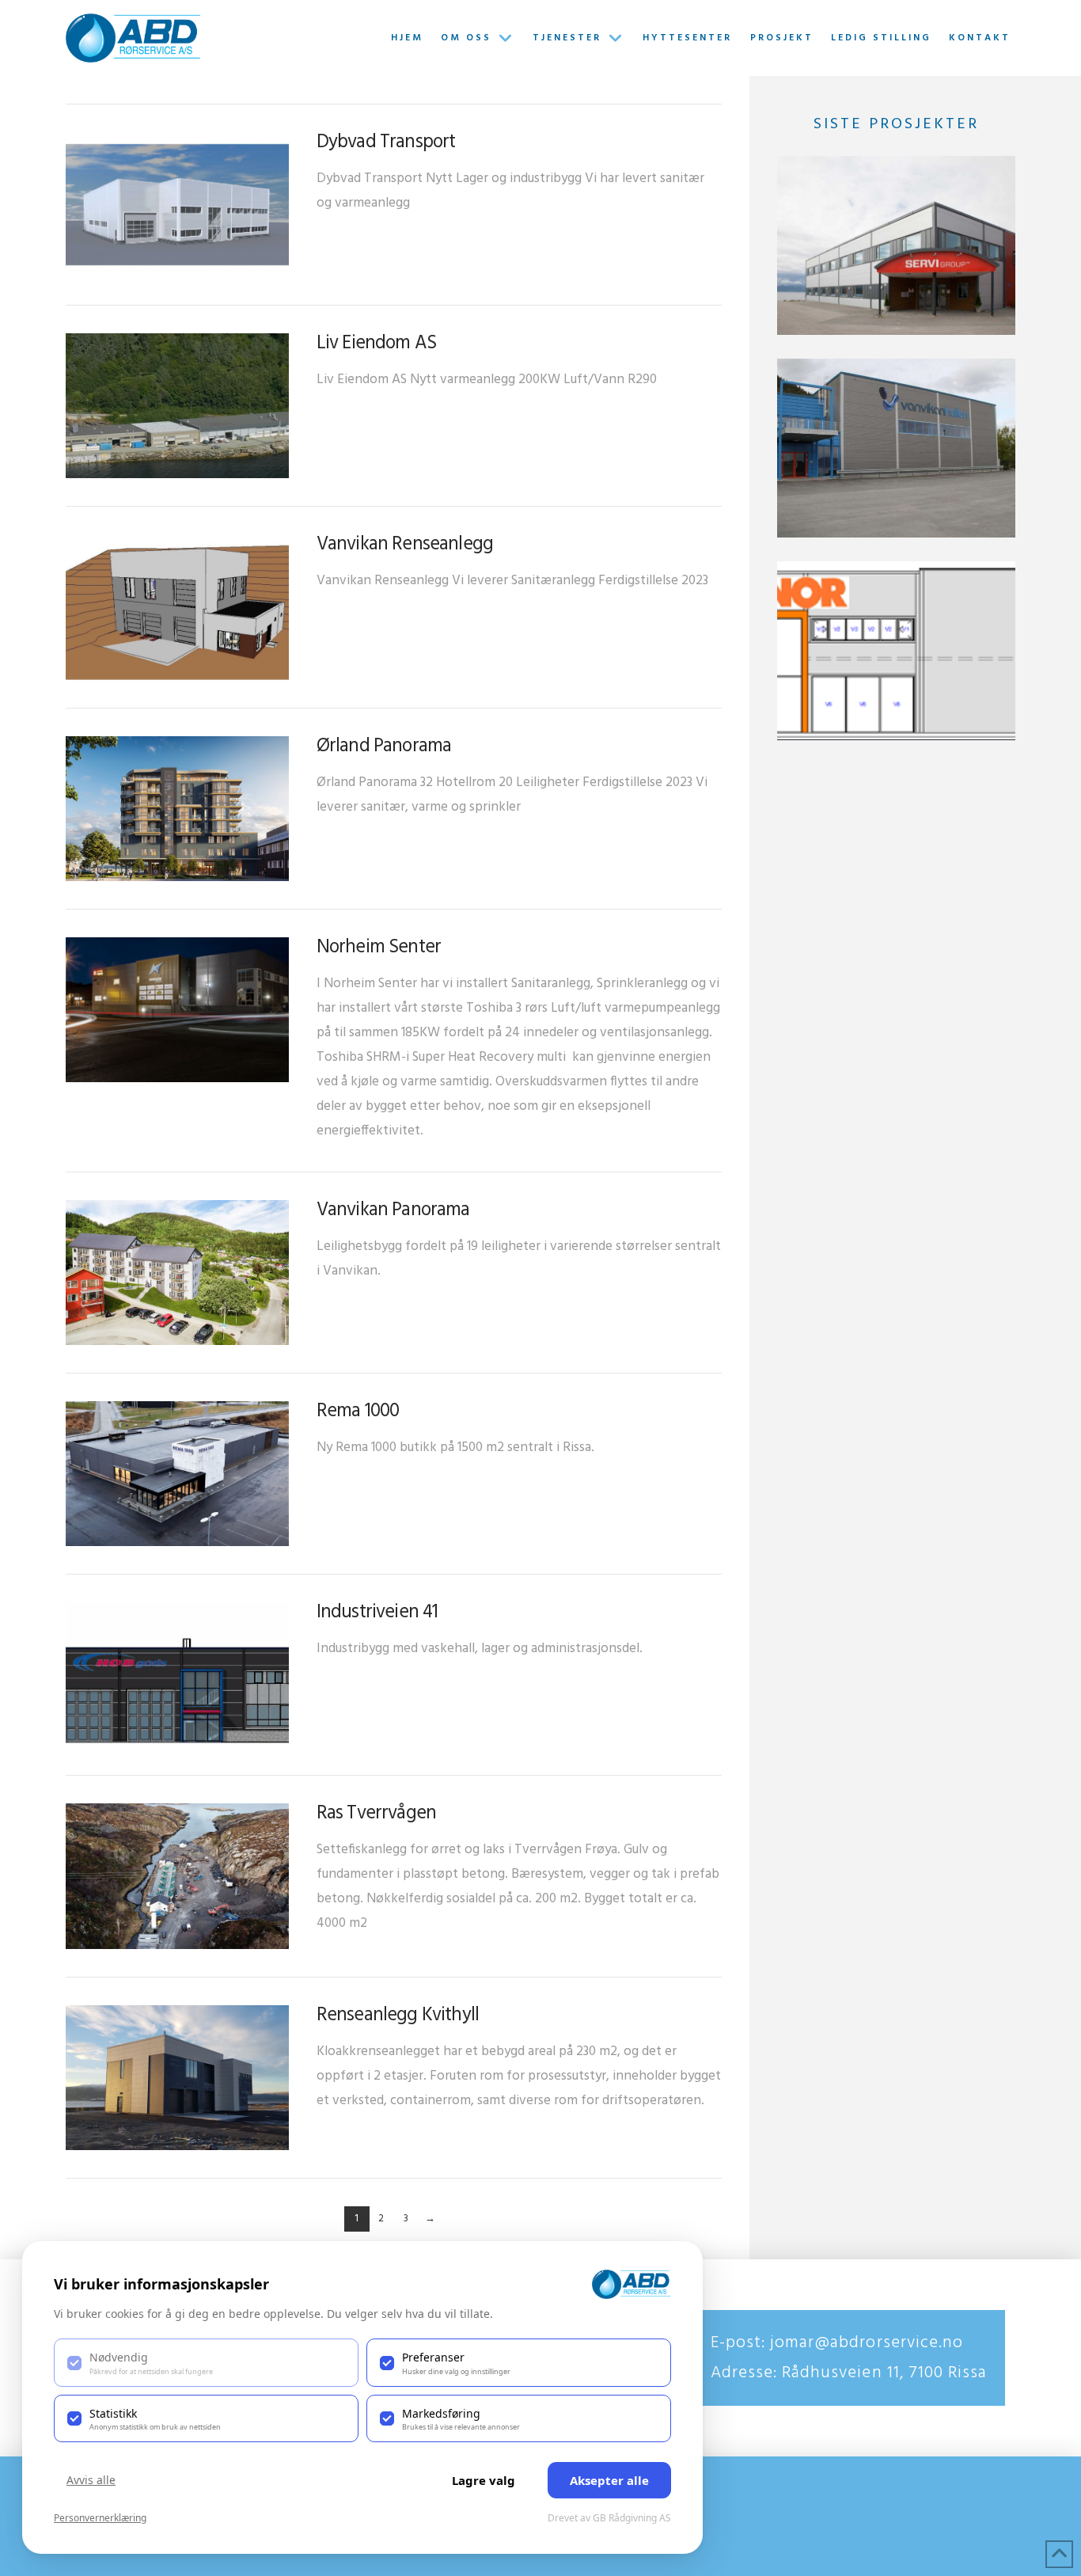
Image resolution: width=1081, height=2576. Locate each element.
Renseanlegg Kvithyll (398, 2016)
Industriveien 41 (377, 1613)
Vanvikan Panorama (393, 1210)
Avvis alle (91, 2480)
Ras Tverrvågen (376, 1814)
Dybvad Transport (386, 142)
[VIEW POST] (177, 205)
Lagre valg (484, 2480)
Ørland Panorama (384, 747)
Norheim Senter (379, 948)
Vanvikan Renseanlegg (405, 545)
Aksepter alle (609, 2480)
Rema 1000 (358, 1411)
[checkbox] (206, 2362)
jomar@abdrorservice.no (864, 2343)
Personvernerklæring (100, 2518)
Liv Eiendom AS (376, 344)
